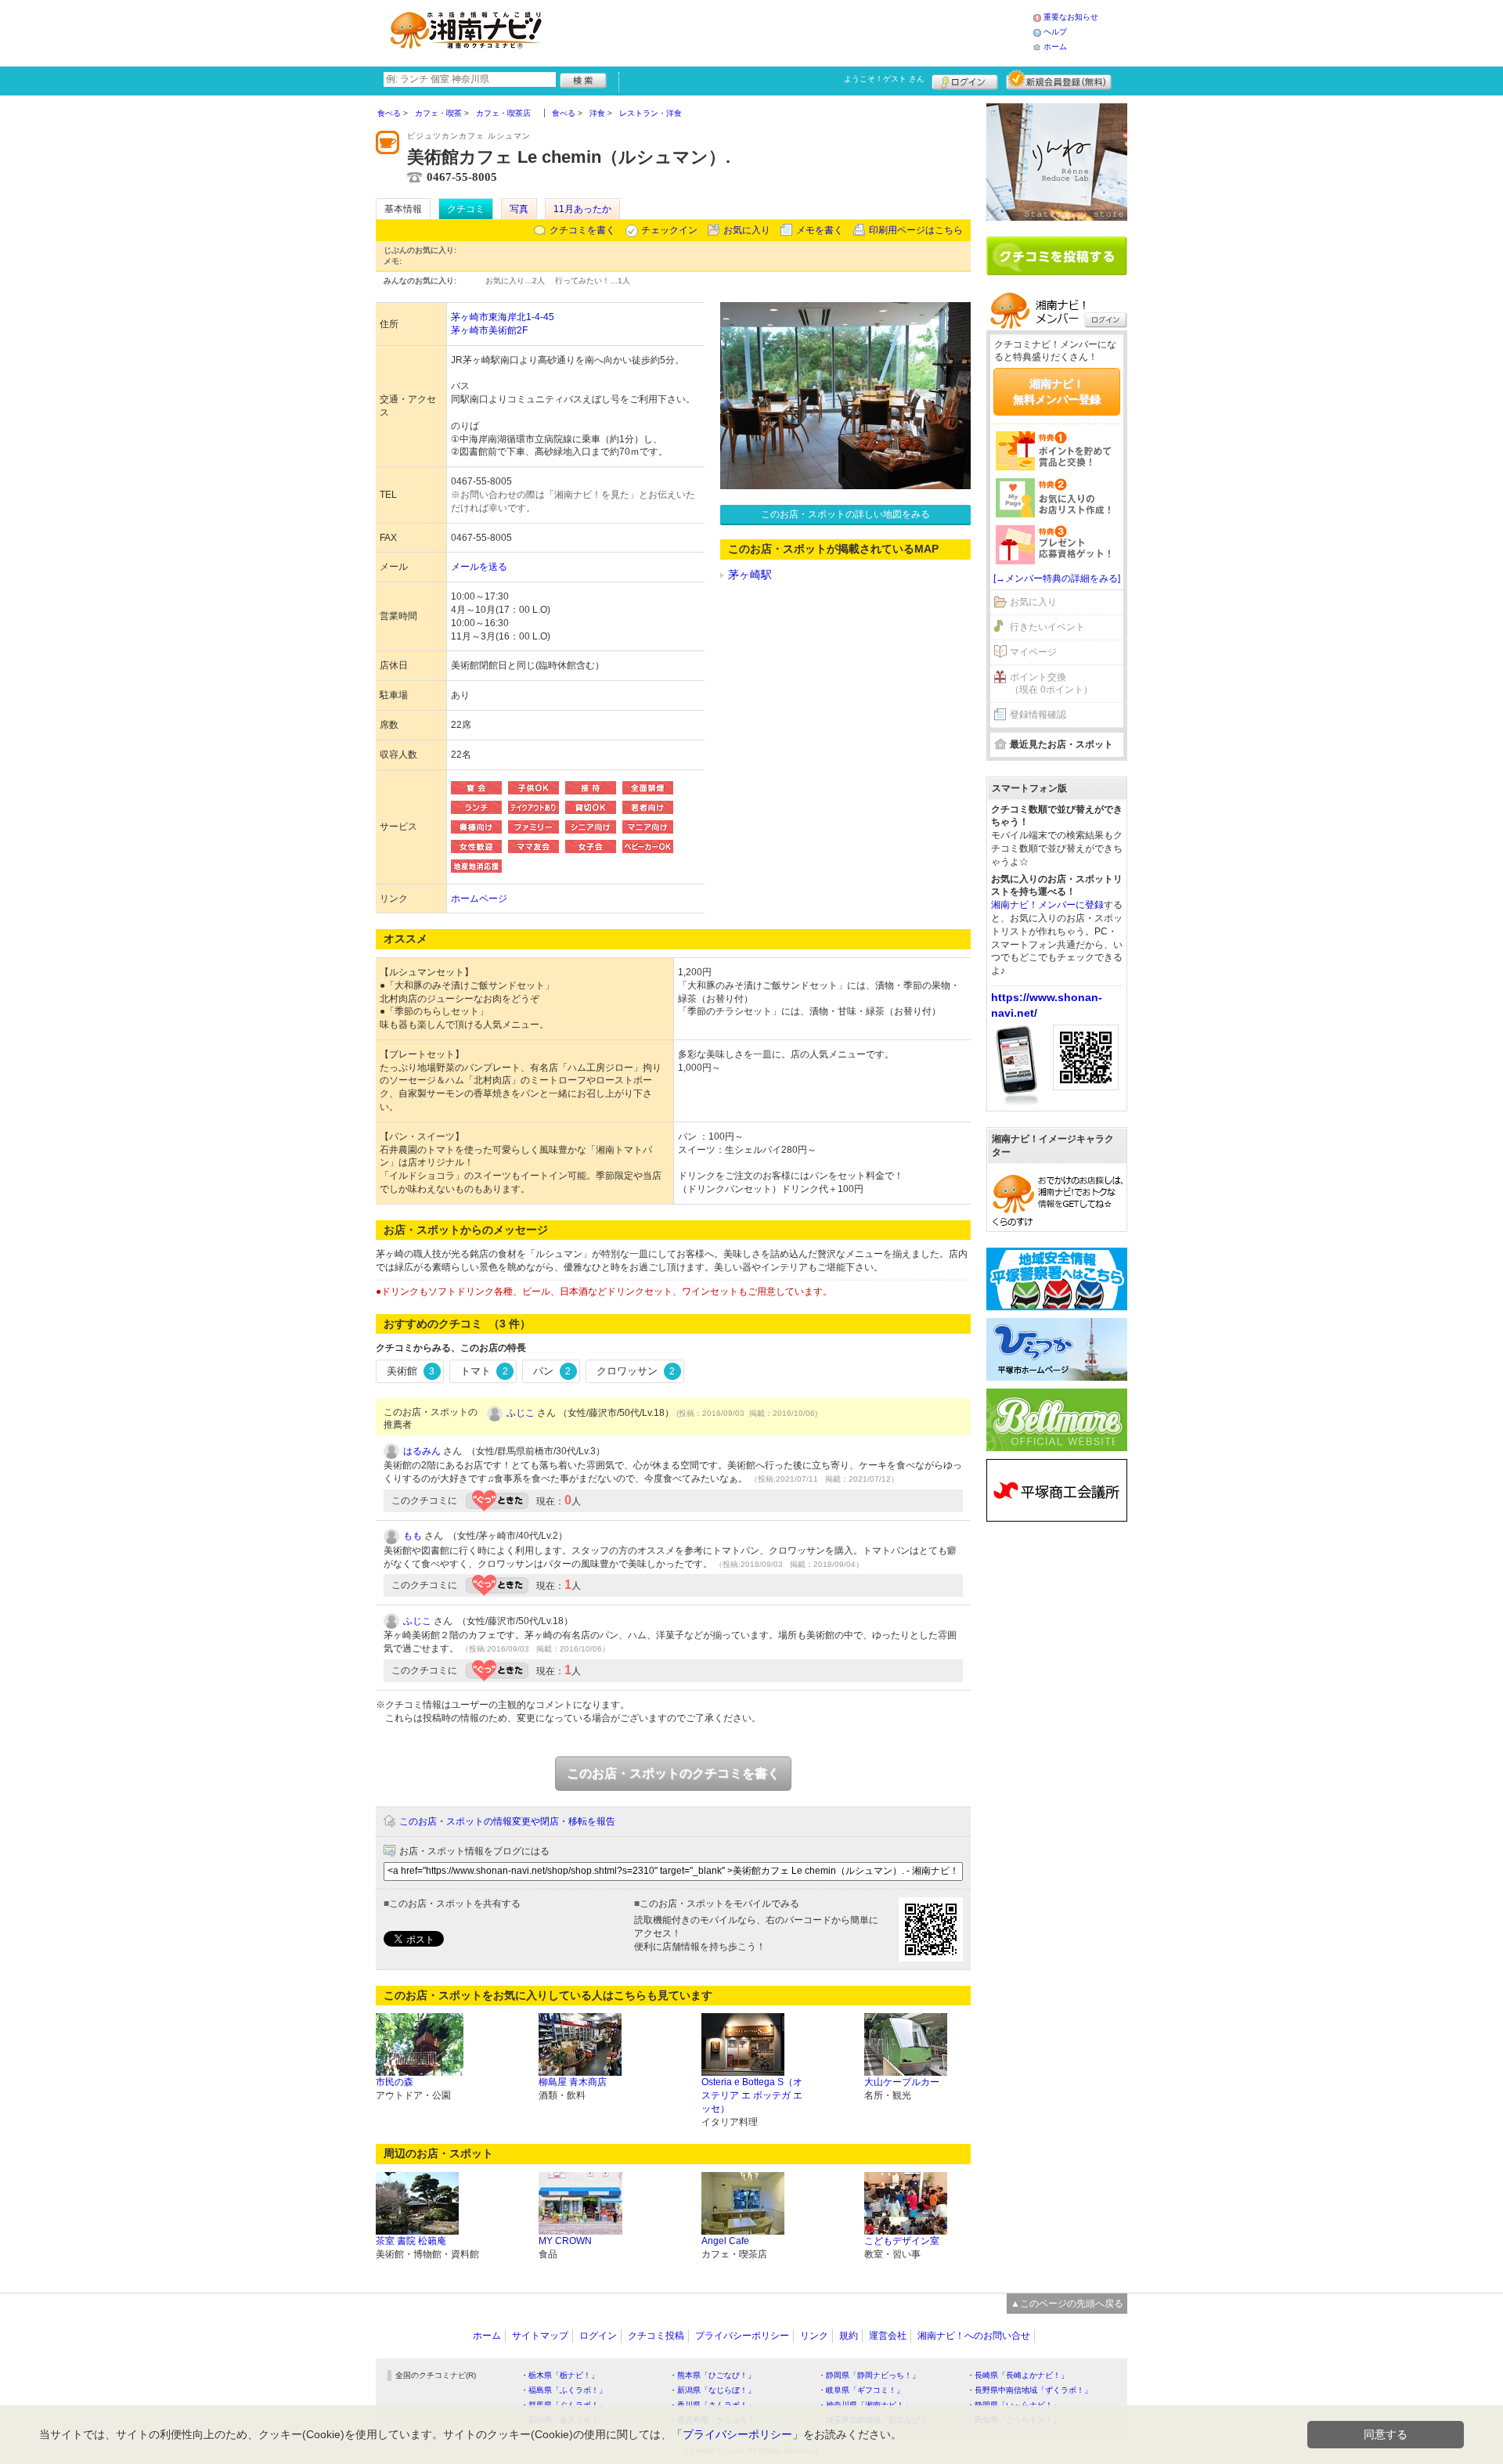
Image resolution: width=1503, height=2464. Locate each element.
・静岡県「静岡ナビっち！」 (869, 2375)
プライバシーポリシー (742, 2336)
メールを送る (479, 567)
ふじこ (521, 1413)
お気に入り (747, 230)
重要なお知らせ (1071, 17)
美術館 (411, 1371)
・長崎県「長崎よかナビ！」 (1018, 2375)
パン (552, 1371)
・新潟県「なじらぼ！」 (712, 2390)
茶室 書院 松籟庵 (411, 2241)
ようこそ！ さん (884, 79)
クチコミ (466, 209)
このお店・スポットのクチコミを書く (673, 1773)
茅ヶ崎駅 (750, 575)
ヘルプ (1055, 32)
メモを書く (820, 230)
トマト (484, 1371)
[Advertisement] (794, 31)
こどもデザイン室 (902, 2241)
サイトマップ (540, 2336)
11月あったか (582, 209)
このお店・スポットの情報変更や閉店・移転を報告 (507, 1821)
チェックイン (669, 230)
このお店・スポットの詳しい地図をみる (845, 514)
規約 (849, 2336)
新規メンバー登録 (1059, 80)
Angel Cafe (725, 2241)
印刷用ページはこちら (916, 230)
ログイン (965, 80)
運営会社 (888, 2336)
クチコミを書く (582, 230)
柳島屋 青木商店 (573, 2082)
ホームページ (479, 899)
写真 (519, 209)
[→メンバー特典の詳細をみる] (1057, 578)
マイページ (1033, 652)
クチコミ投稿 (656, 2336)
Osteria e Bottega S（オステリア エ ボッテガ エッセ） (752, 2095)
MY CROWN (565, 2241)
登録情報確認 (1038, 715)
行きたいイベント (1047, 627)
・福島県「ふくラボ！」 (564, 2390)
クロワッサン (636, 1371)
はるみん (422, 1451)
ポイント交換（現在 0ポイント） (1051, 684)
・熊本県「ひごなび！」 (712, 2375)
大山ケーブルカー (902, 2082)
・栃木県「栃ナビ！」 (560, 2375)
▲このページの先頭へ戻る (1067, 2304)
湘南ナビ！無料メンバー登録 (1057, 391)
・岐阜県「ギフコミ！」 (861, 2390)
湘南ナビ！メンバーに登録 (1047, 905)
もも (413, 1536)
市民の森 (395, 2082)
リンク (814, 2336)
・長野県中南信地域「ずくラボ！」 (1029, 2390)
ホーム (1055, 47)
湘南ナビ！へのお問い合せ (974, 2336)
